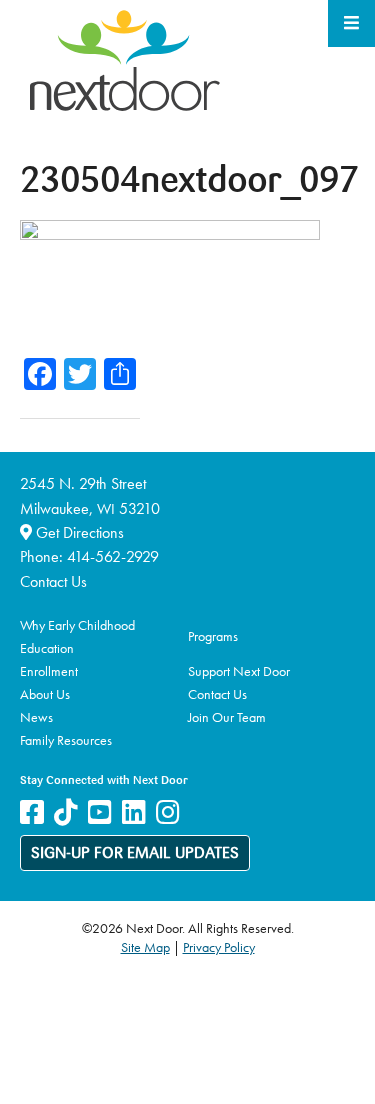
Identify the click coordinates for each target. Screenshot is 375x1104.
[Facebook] (32, 812)
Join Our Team (227, 717)
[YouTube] (100, 812)
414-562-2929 (113, 556)
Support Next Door (239, 671)
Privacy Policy (219, 947)
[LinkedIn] (134, 812)
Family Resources (66, 740)
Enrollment (49, 671)
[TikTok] (66, 812)
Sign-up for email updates (135, 854)
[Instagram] (168, 812)
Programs (213, 636)
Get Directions (78, 532)
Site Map (145, 947)
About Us (45, 694)
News (36, 717)
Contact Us (53, 581)
